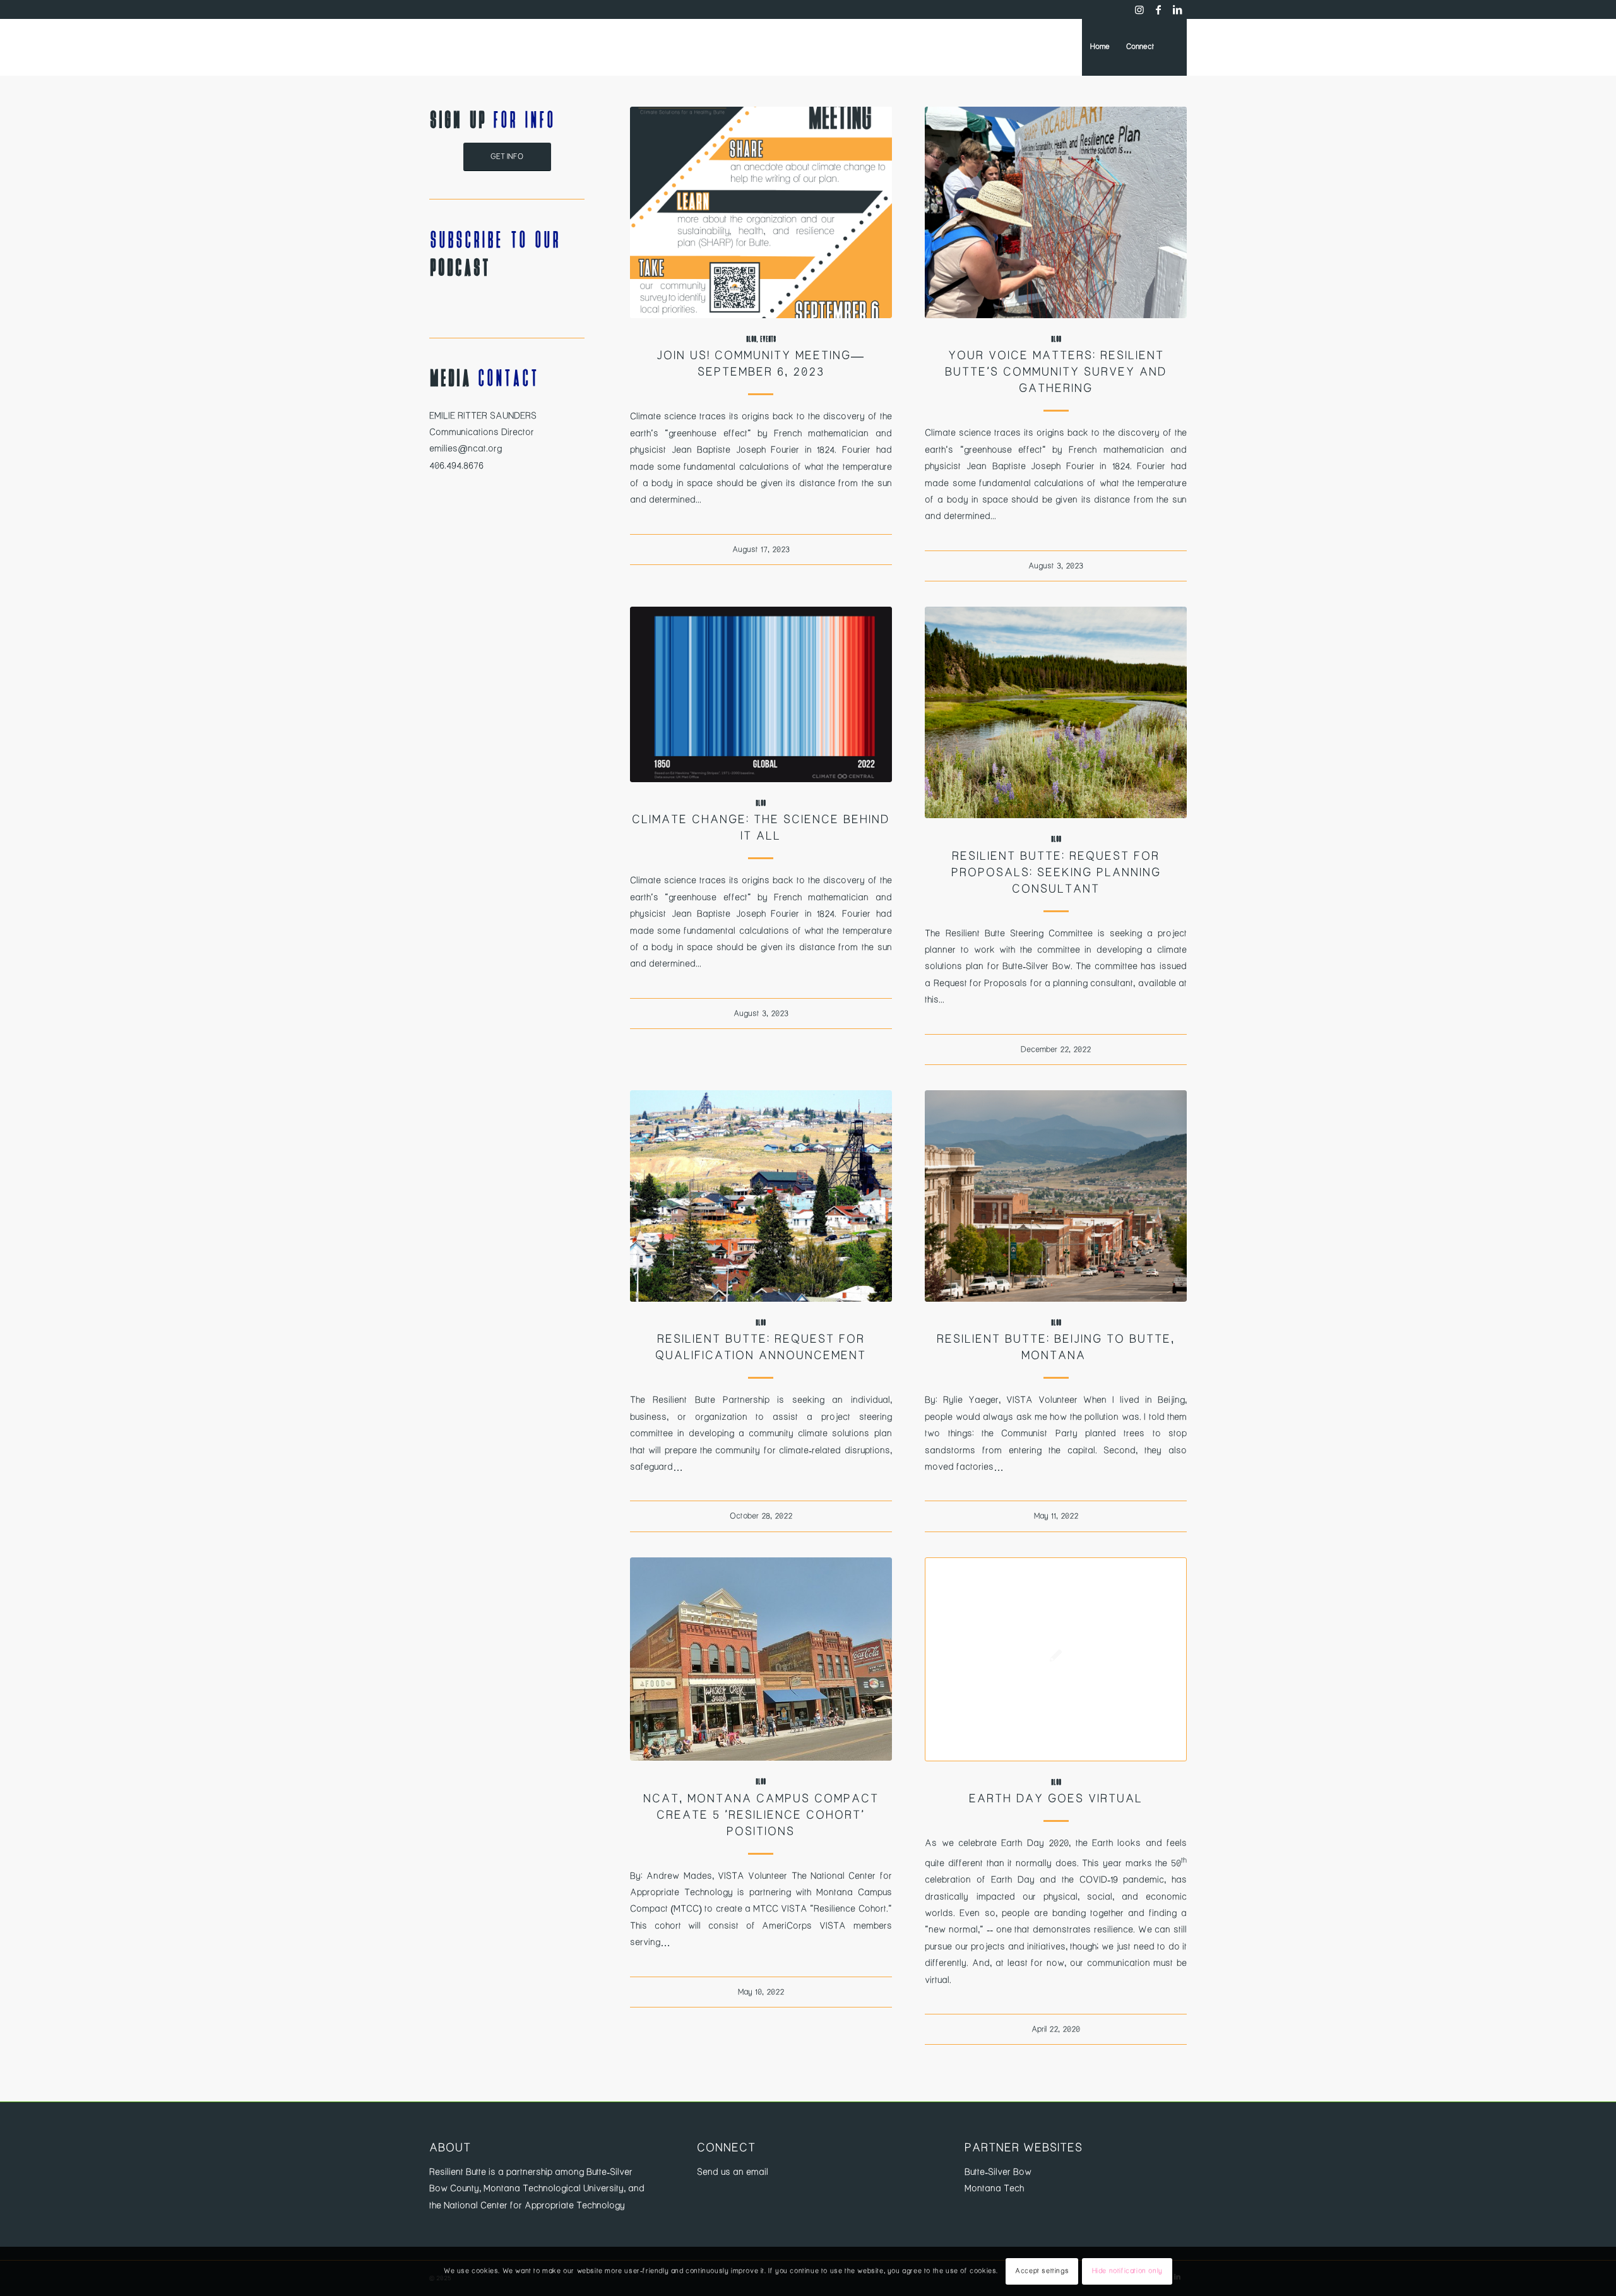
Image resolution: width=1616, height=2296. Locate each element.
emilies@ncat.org (466, 449)
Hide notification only (1127, 2271)
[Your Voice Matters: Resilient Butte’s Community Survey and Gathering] (1056, 212)
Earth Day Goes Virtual (1056, 1799)
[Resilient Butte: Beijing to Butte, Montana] (1056, 1196)
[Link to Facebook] (1158, 9)
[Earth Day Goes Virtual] (1056, 1659)
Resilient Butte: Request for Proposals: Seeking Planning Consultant (1056, 873)
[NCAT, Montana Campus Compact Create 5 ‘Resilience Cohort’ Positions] (761, 1659)
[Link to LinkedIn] (1177, 9)
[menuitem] (1100, 47)
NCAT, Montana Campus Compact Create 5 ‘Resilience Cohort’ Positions (761, 1816)
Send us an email (733, 2172)
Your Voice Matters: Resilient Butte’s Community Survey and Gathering (1056, 372)
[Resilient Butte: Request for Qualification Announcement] (761, 1196)
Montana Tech (994, 2189)
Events (768, 339)
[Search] (1174, 47)
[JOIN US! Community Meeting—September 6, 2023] (761, 212)
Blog (751, 339)
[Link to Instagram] (1139, 9)
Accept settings (1042, 2271)
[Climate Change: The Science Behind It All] (761, 694)
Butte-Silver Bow (998, 2172)
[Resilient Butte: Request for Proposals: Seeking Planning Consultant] (1056, 712)
